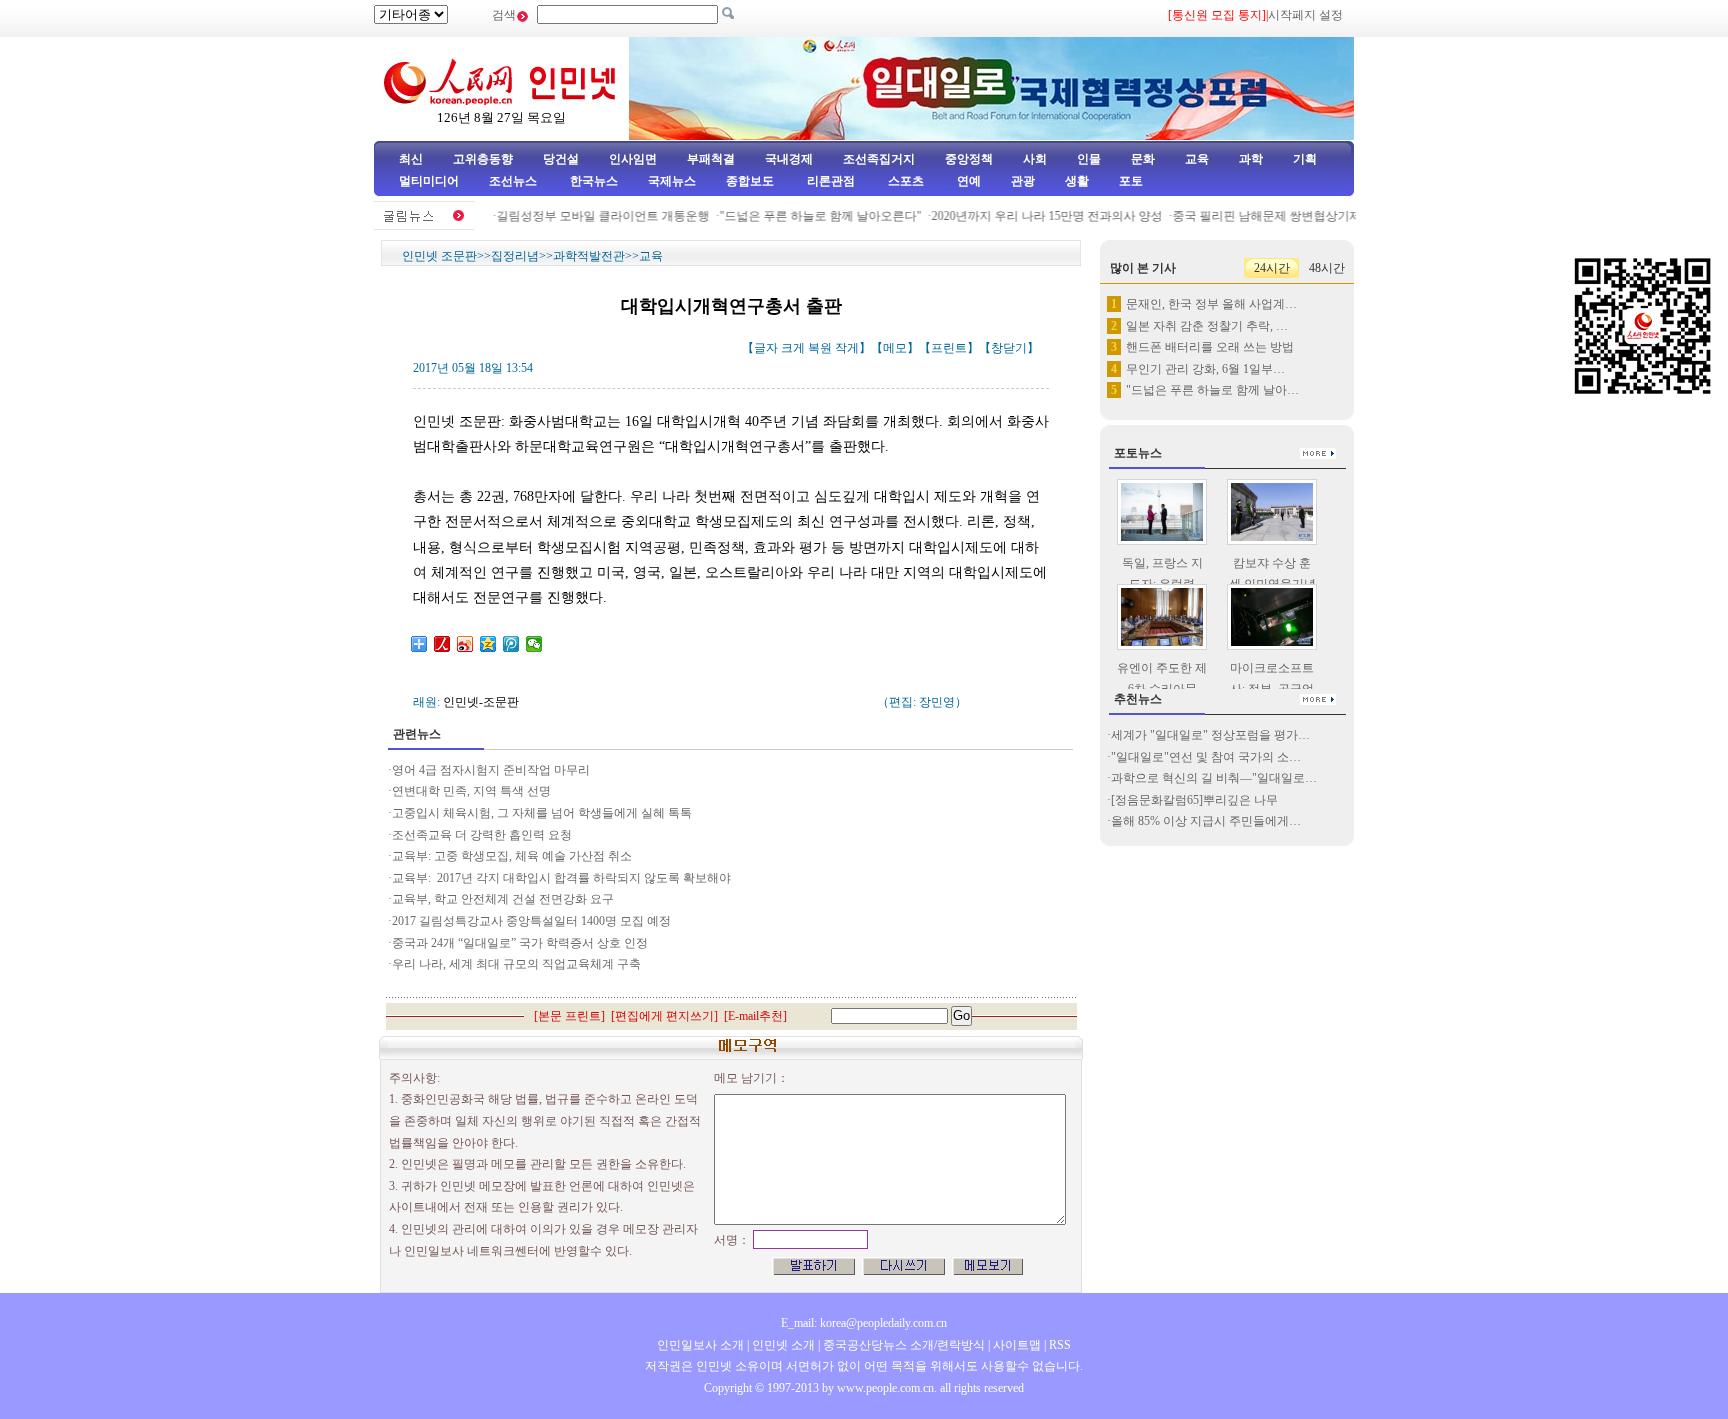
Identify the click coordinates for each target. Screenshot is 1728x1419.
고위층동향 (483, 159)
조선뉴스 (514, 181)
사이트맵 (1017, 1345)
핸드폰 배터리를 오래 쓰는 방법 (1210, 347)
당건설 (561, 159)
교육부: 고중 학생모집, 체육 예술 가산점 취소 (512, 856)
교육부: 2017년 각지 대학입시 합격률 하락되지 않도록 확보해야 (561, 878)
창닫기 (1009, 348)
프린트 (949, 348)
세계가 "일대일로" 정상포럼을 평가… (1210, 735)
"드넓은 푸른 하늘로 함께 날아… (1212, 390)
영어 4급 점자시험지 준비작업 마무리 (491, 770)
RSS (1060, 1345)
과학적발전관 (589, 256)
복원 (820, 348)
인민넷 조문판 (439, 256)
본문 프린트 (569, 1016)
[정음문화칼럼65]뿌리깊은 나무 (1194, 800)
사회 (1035, 159)
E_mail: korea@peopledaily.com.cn (864, 1323)
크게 (793, 348)
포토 (1131, 181)
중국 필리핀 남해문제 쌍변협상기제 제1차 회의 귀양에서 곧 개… (1327, 216)
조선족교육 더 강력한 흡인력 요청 (482, 835)
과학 (1251, 159)
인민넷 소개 (782, 1345)
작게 (847, 348)
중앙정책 (969, 159)
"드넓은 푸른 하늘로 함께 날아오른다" (804, 216)
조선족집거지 (879, 159)
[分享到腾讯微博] (511, 644)
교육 (1197, 159)
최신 (411, 159)
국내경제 (789, 159)
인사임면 (633, 159)
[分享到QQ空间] (488, 644)
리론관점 (831, 181)
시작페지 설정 (1305, 15)
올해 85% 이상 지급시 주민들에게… (1206, 821)
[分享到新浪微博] (465, 644)
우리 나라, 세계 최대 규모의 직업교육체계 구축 (516, 964)
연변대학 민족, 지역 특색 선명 (471, 791)
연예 (967, 181)
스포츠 (904, 181)
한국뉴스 (594, 181)
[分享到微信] (534, 644)
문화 (1143, 159)
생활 (1077, 181)
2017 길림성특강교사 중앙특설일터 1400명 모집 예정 (531, 921)
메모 (895, 348)
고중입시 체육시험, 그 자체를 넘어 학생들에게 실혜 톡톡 (542, 813)
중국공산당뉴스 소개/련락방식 (904, 1345)
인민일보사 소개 (700, 1345)
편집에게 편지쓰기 (664, 1016)
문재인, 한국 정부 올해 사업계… (1211, 304)
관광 (1023, 181)
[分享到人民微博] (442, 644)
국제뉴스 (672, 181)
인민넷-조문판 (481, 702)
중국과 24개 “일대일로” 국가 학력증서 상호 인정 (520, 943)
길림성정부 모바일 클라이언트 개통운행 (586, 216)
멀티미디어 (429, 181)
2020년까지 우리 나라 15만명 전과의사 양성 (1030, 216)
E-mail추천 (755, 1016)
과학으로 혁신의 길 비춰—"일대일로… (1214, 778)
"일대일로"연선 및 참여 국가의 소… (1206, 757)
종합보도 (750, 181)
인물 (1089, 159)
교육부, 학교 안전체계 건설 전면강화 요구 (503, 899)
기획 (1305, 159)
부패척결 (711, 159)
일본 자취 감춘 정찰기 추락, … (1207, 326)
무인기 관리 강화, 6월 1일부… (1205, 369)
